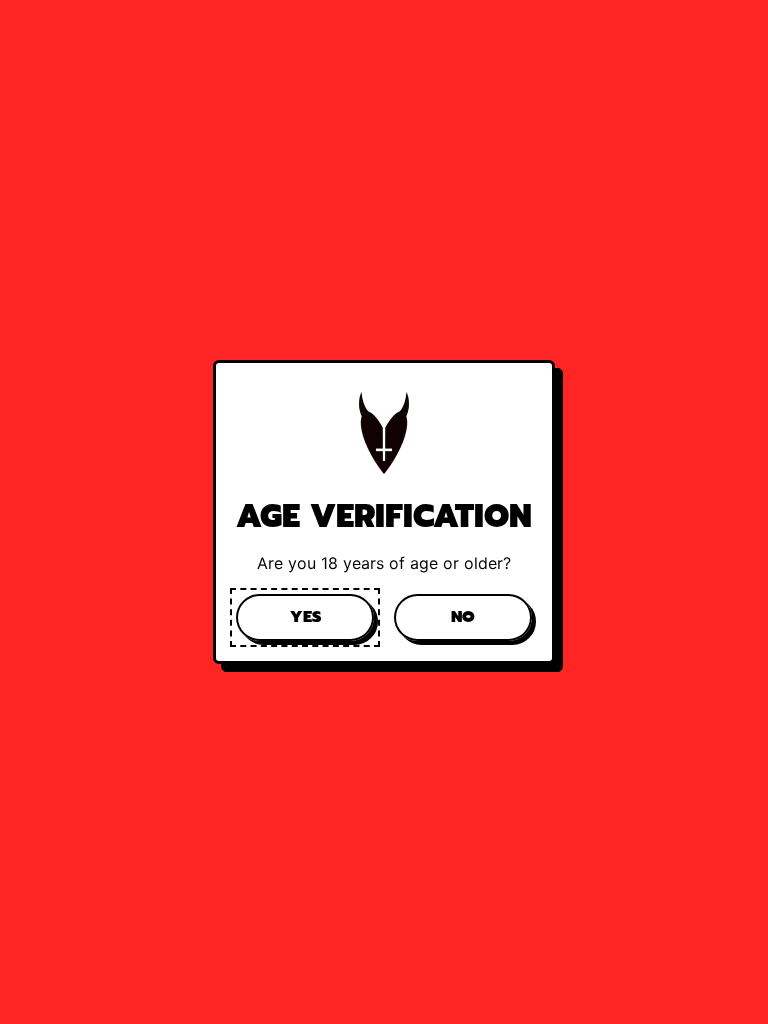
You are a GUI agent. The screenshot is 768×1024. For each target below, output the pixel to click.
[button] (305, 617)
